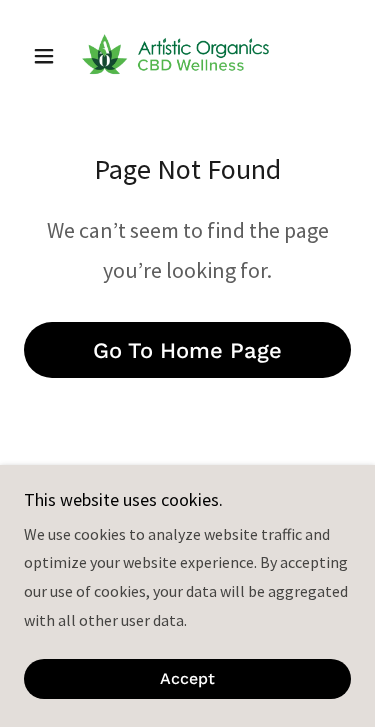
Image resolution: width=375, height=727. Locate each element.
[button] (48, 56)
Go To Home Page (187, 350)
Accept (187, 679)
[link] (187, 56)
